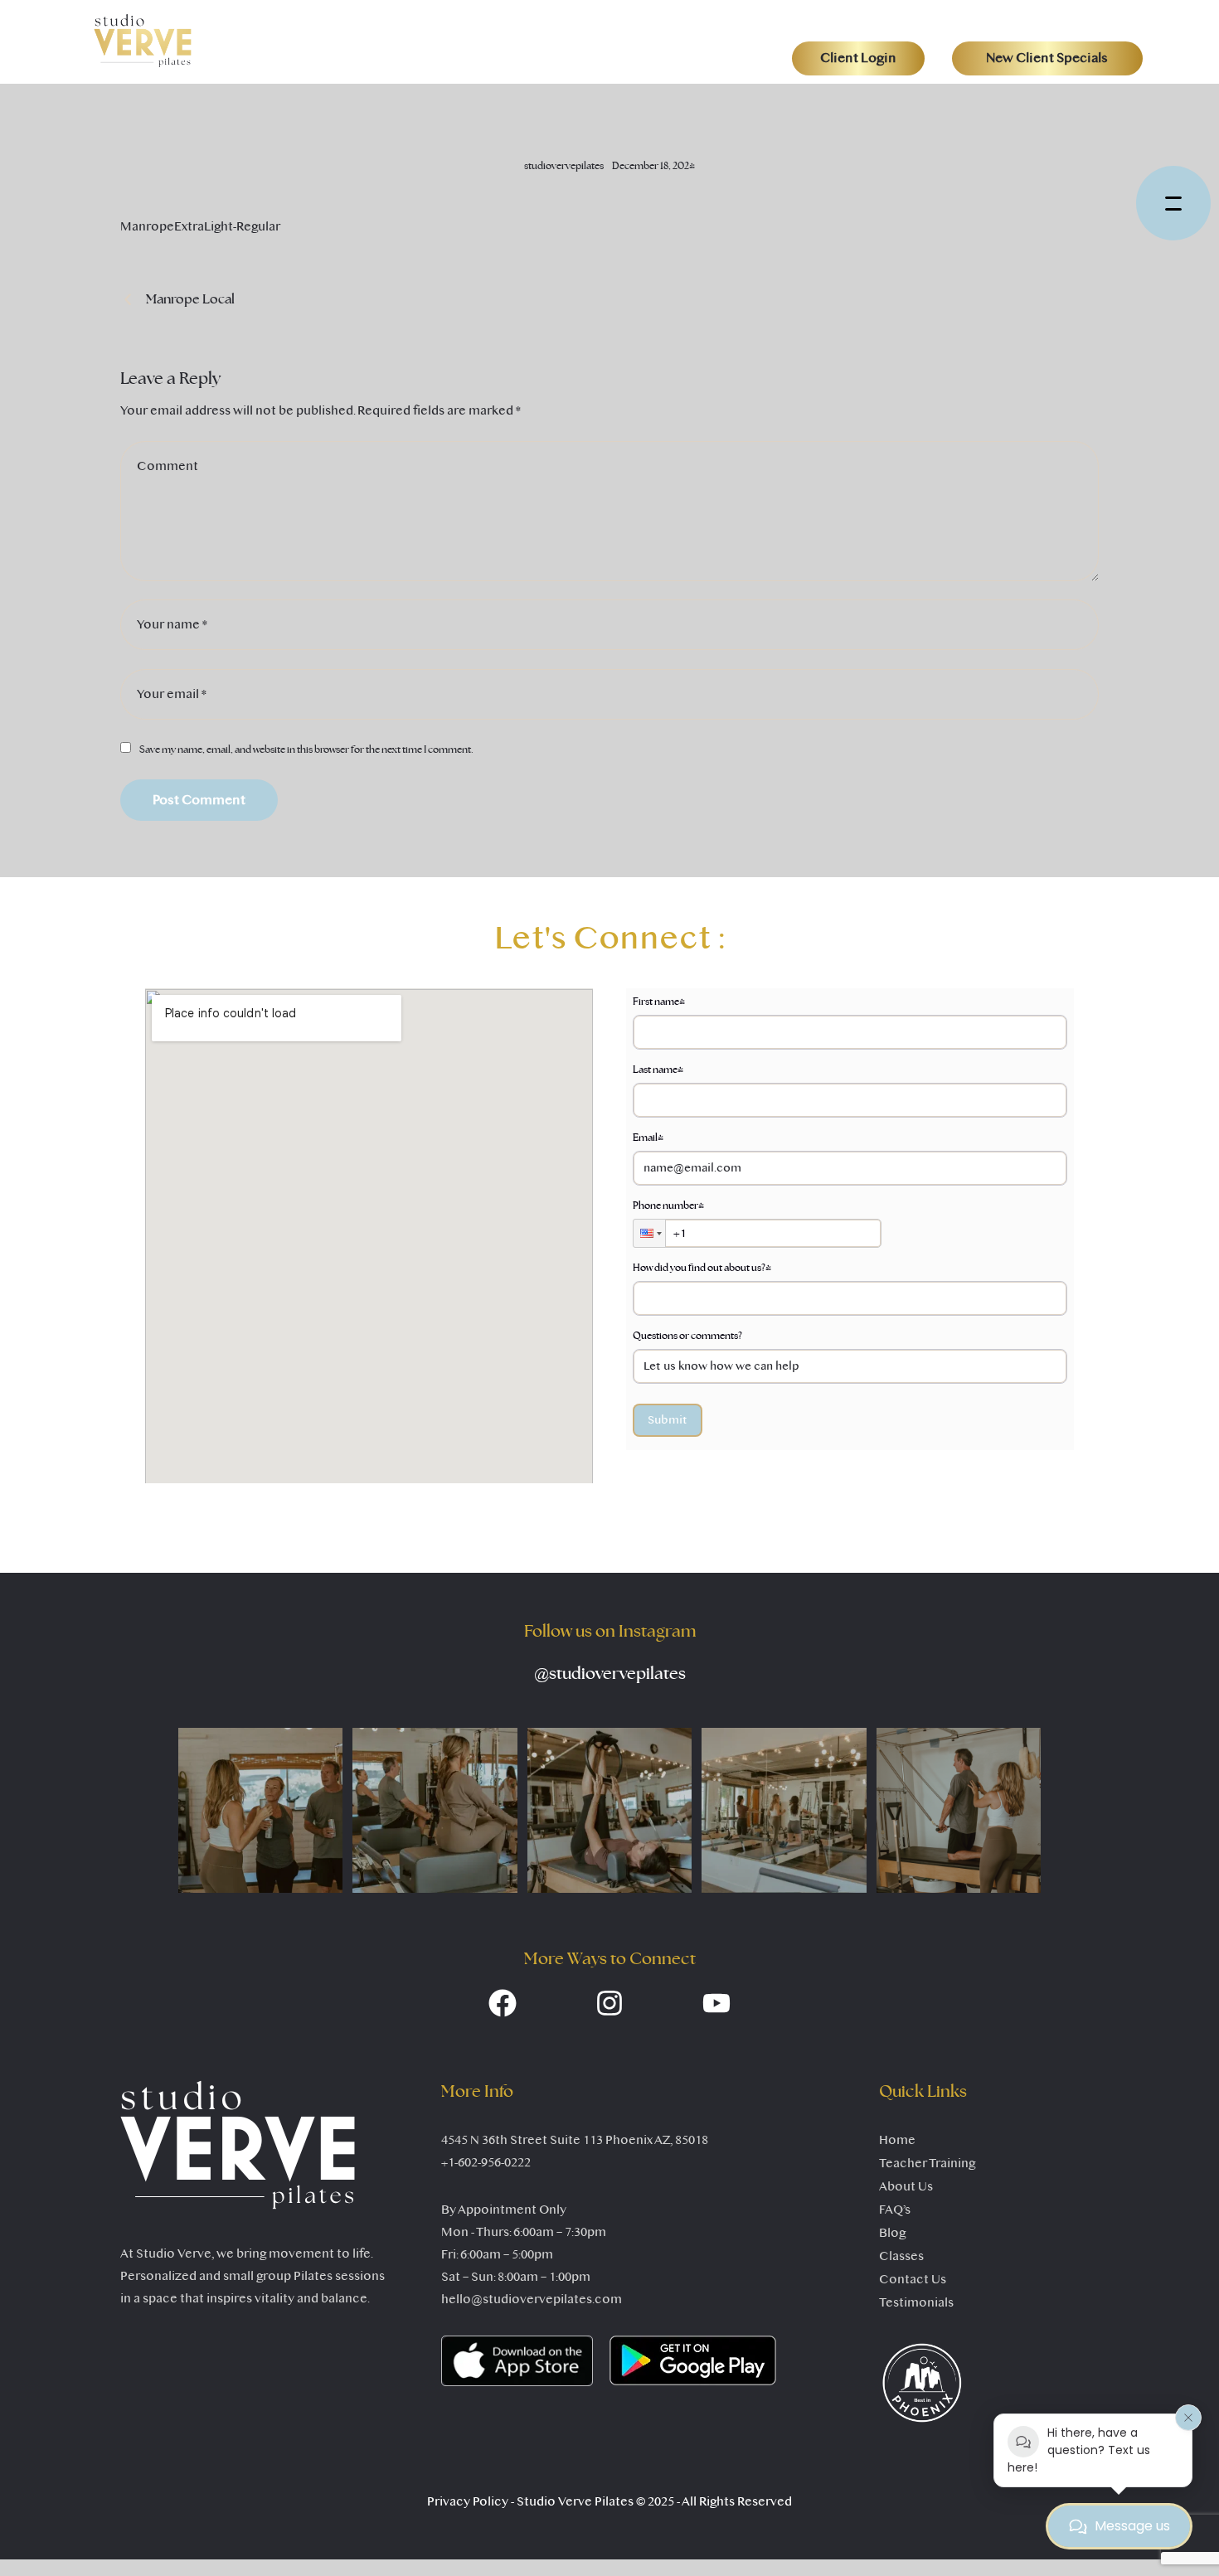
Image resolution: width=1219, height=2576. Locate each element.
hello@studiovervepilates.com (532, 2299)
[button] (858, 58)
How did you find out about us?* (702, 1268)
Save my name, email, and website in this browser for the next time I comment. (306, 750)
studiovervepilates (610, 1674)
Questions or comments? (687, 1336)
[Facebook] (503, 2003)
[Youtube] (716, 2003)
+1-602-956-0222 (486, 2162)
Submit (668, 1420)
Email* (648, 1138)
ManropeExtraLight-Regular (200, 226)
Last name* (658, 1070)
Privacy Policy (468, 2501)
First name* (659, 1002)
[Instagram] (609, 2003)
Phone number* (668, 1206)
